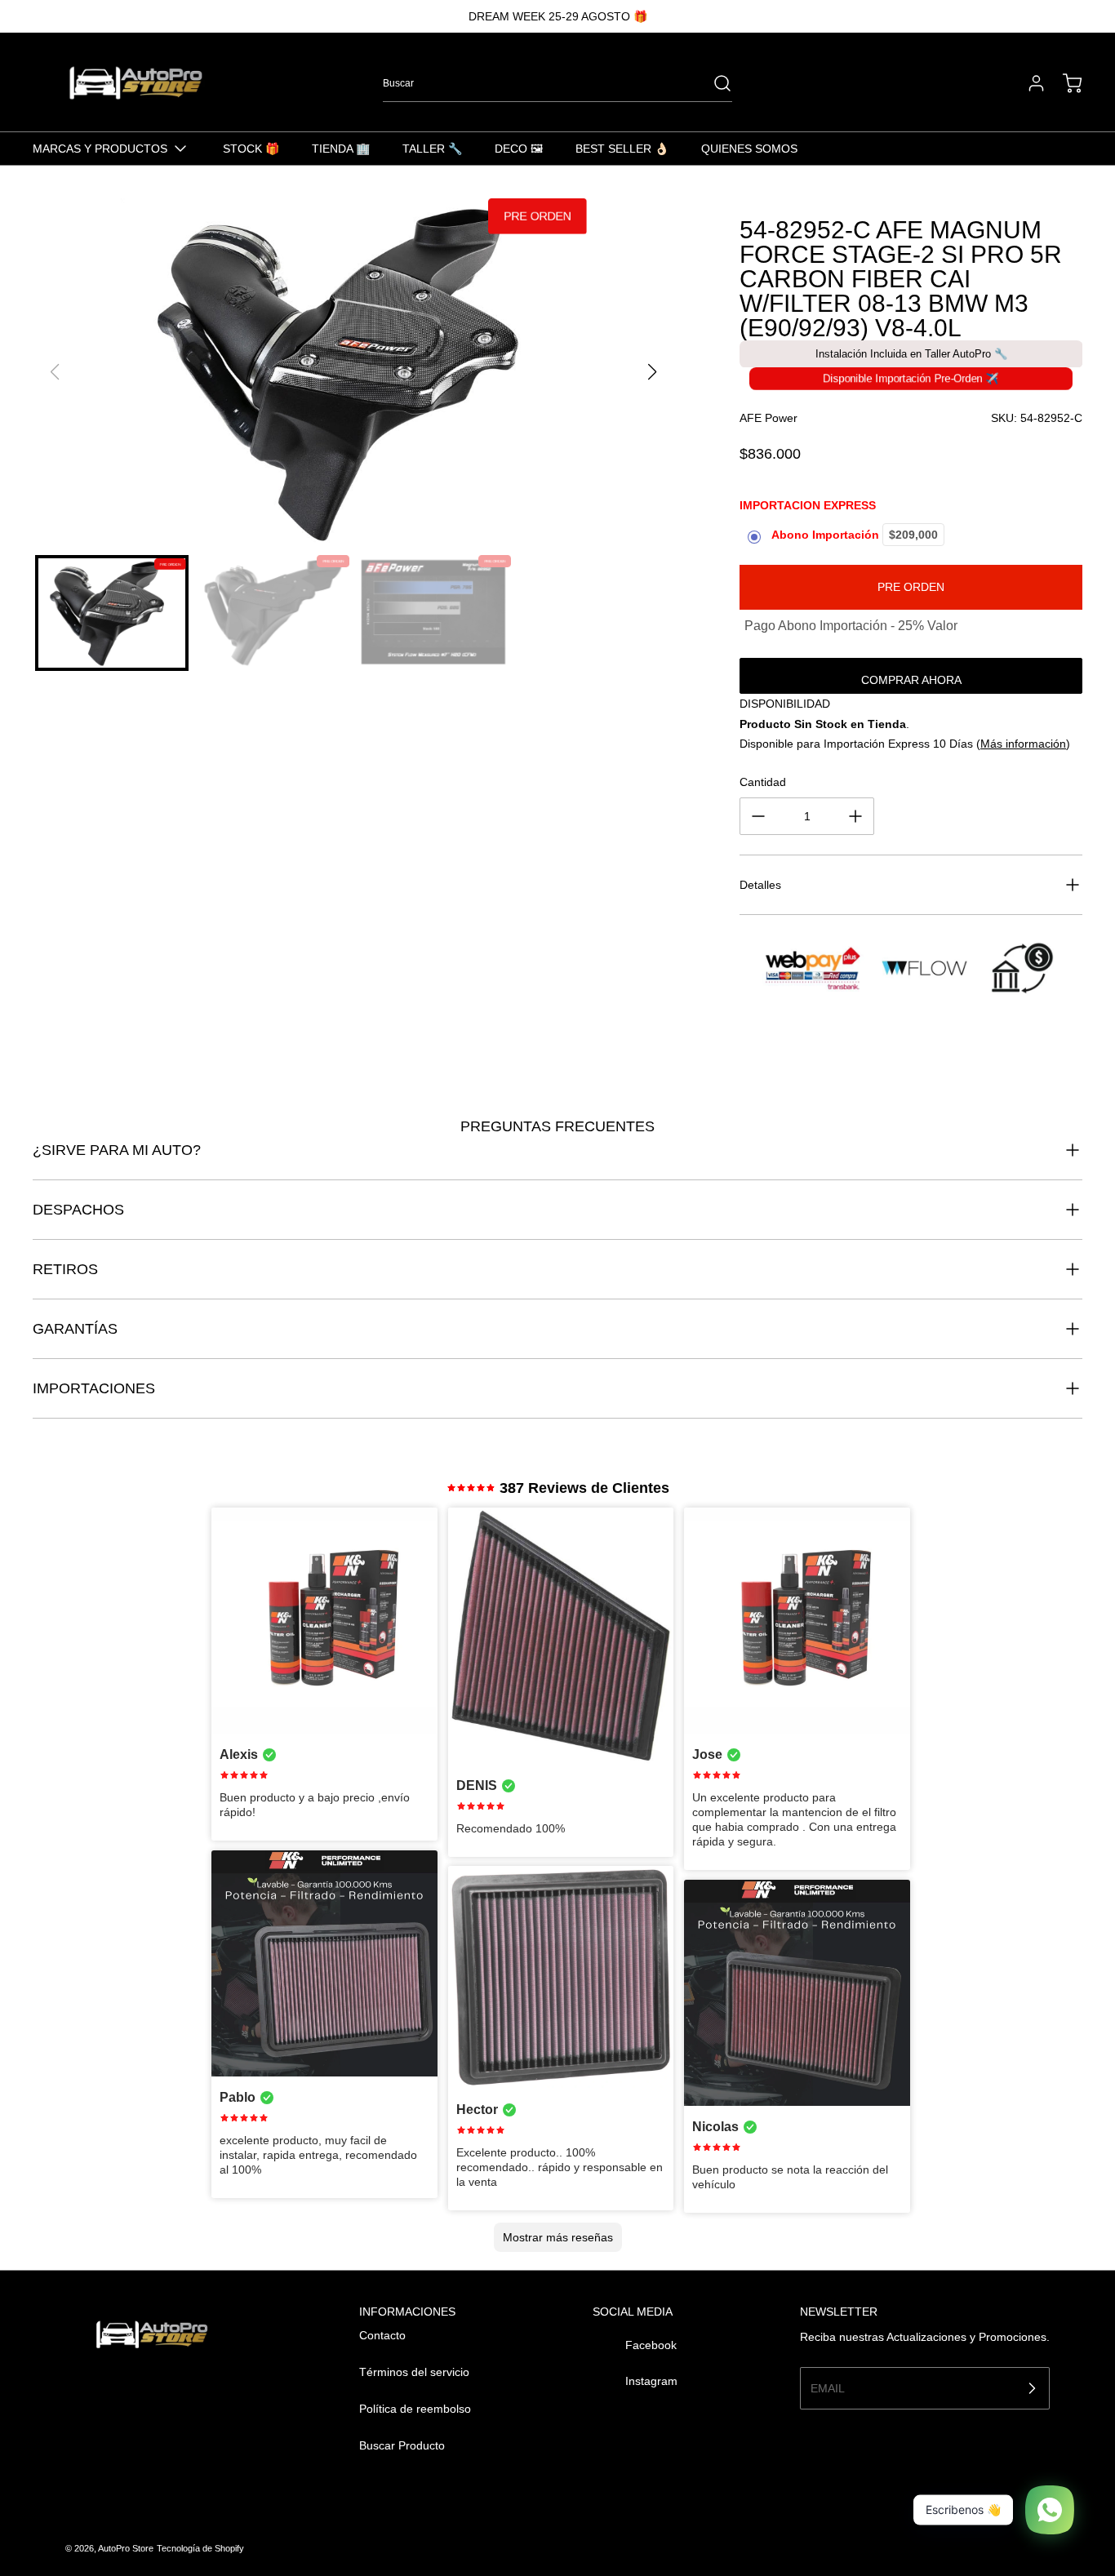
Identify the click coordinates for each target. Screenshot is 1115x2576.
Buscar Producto (402, 2445)
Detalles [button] (760, 885)
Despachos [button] (78, 1210)
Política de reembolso (415, 2409)
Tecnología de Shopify (200, 2548)
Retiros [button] (65, 1269)
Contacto (382, 2335)
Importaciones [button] (94, 1388)
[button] (653, 372)
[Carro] (1064, 83)
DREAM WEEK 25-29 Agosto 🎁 (558, 16)
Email (828, 2387)
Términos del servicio (414, 2372)
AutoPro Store (126, 2548)
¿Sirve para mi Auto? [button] (117, 1150)
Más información (1023, 744)
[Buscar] (714, 83)
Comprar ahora (911, 680)
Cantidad (763, 782)
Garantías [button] (75, 1329)
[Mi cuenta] (1028, 83)
